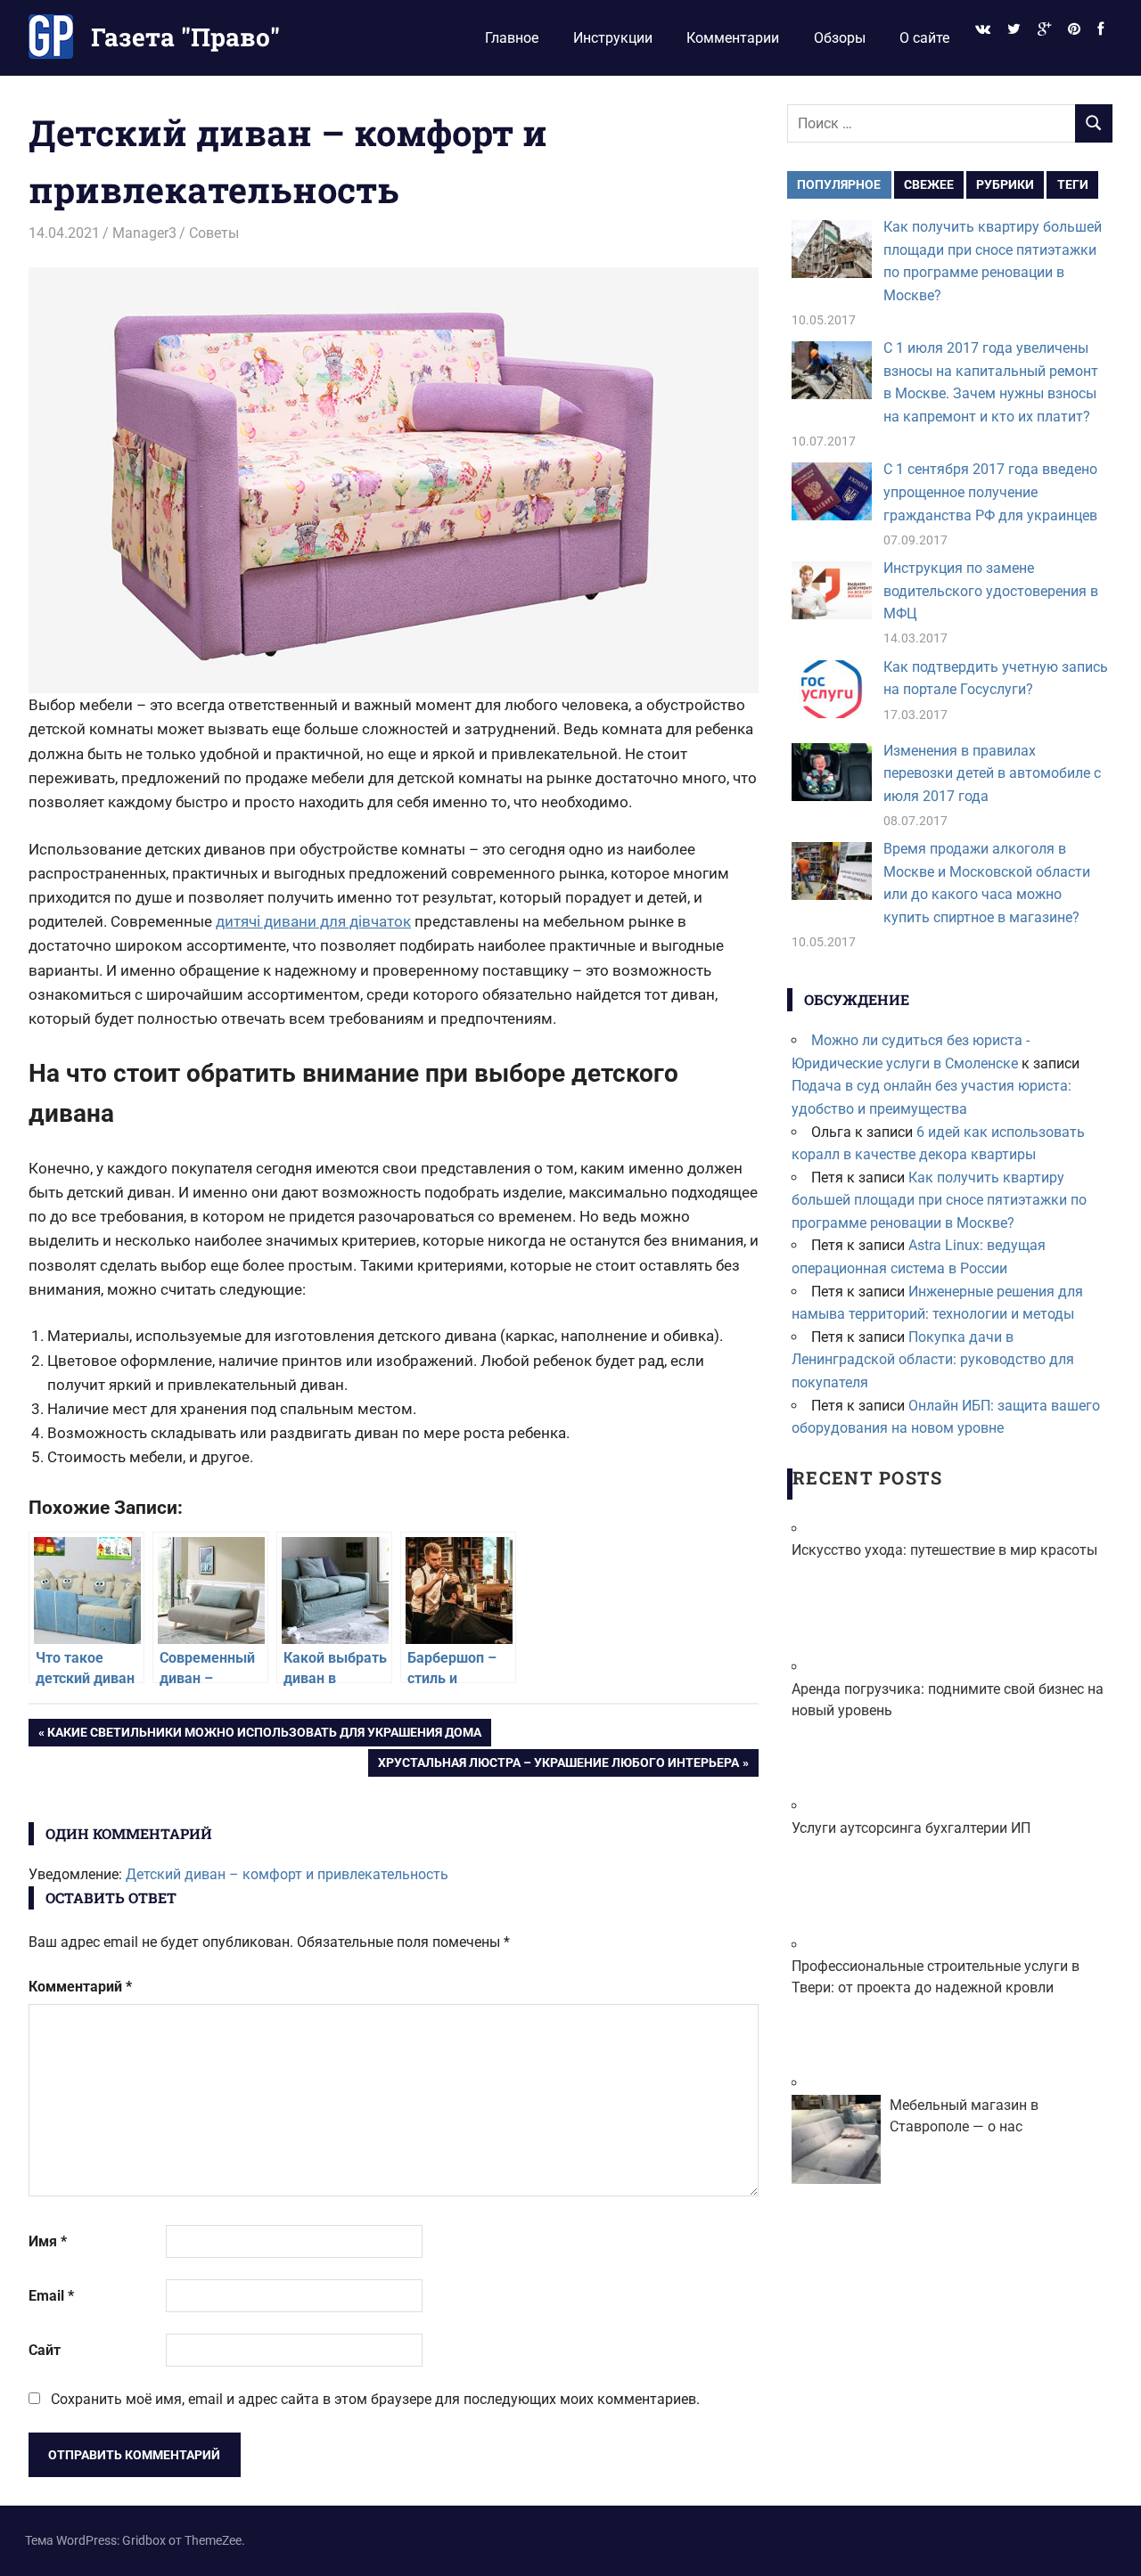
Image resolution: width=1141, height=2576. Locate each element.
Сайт (45, 2350)
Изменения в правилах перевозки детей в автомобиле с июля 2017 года (992, 773)
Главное (512, 38)
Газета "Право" (185, 37)
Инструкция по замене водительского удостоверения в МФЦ (991, 591)
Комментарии (733, 38)
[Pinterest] (1075, 30)
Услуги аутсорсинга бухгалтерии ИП (911, 1828)
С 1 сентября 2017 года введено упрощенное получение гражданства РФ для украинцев (990, 492)
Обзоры (840, 38)
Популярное (839, 184)
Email (51, 2296)
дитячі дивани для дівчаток (313, 921)
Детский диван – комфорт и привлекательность (287, 1874)
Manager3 (144, 233)
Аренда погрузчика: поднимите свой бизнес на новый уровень (948, 1700)
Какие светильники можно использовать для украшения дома (264, 1735)
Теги (1073, 184)
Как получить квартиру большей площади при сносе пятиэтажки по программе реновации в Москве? (939, 1200)
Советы (214, 233)
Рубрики (1005, 184)
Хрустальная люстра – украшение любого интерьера (558, 1766)
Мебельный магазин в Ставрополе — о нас (964, 2116)
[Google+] (1044, 30)
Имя (48, 2241)
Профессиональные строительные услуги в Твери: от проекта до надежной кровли (936, 1977)
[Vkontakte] (982, 30)
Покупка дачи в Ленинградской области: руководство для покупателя (933, 1360)
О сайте (924, 38)
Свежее (929, 184)
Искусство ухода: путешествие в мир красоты (944, 1550)
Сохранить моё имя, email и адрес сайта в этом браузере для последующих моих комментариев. (375, 2399)
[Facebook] (1101, 30)
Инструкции (613, 38)
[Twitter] (1014, 30)
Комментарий (80, 1987)
